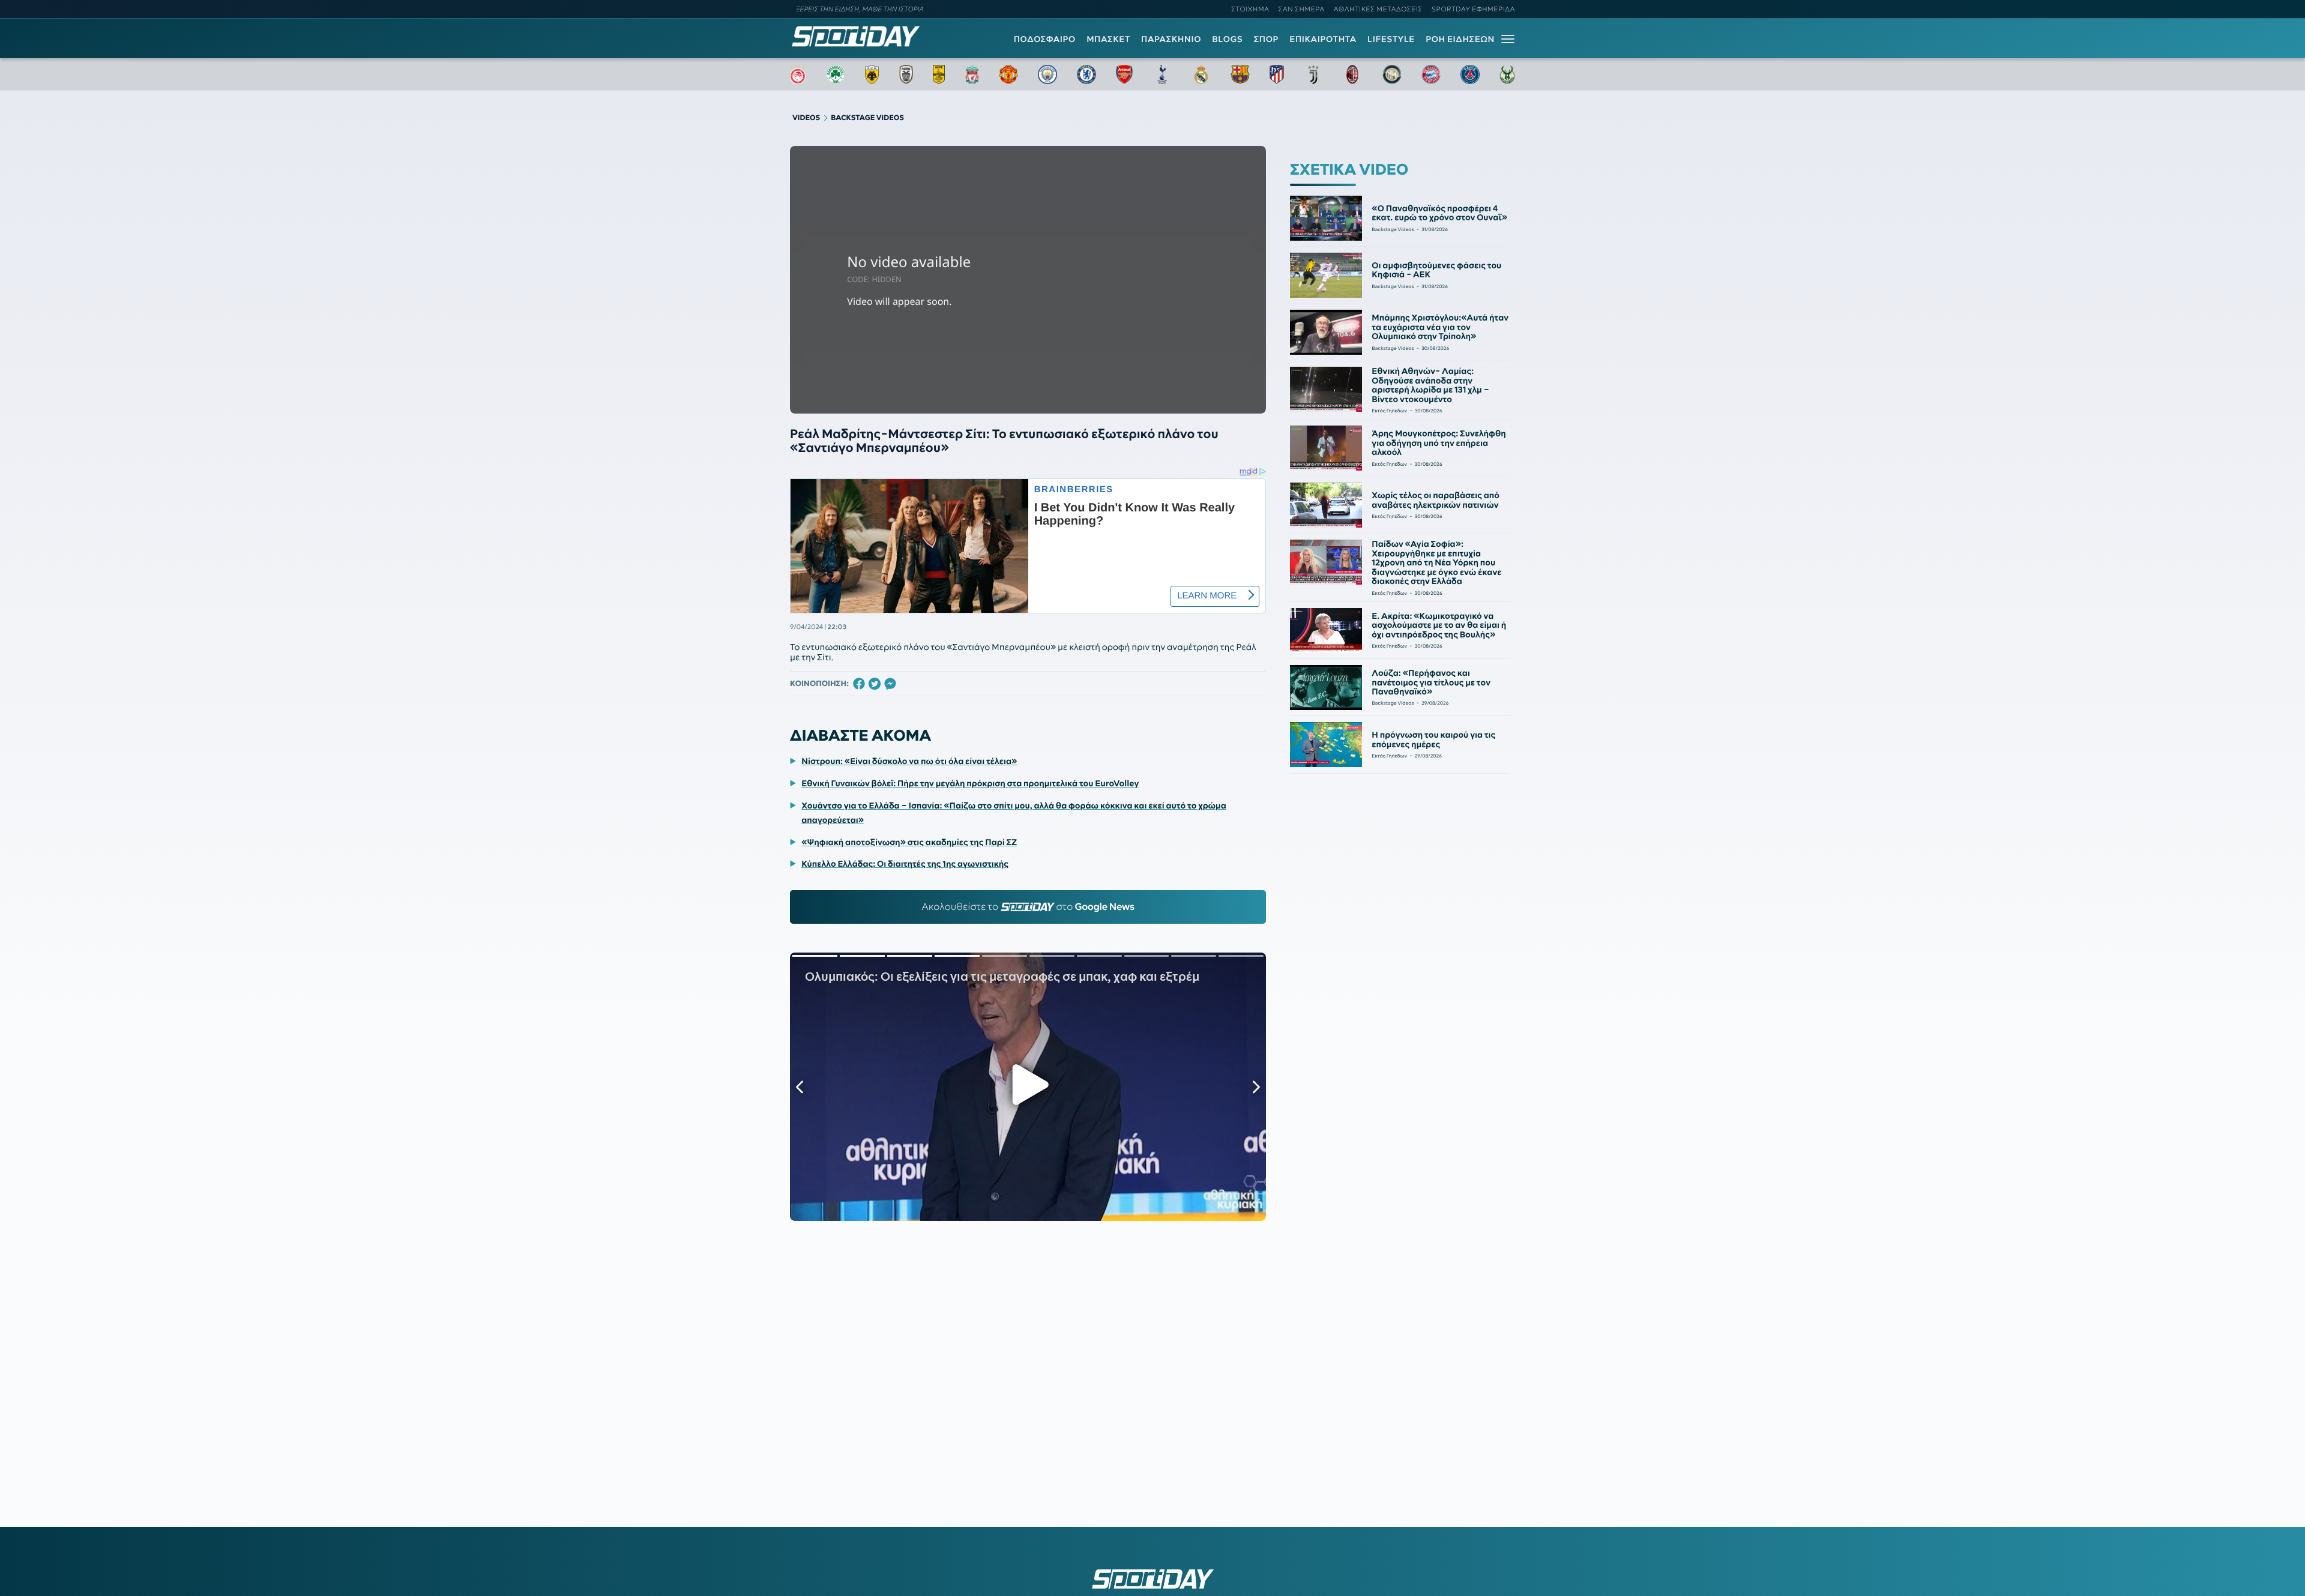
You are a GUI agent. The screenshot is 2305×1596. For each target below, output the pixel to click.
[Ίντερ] (1392, 74)
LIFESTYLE (1391, 39)
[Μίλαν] (1352, 74)
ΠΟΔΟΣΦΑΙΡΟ (1045, 39)
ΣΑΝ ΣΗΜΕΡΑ (1302, 9)
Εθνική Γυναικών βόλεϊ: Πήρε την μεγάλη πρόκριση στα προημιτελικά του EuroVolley (970, 783)
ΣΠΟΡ (1266, 39)
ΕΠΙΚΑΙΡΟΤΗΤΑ (1323, 39)
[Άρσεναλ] (1124, 74)
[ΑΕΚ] (872, 74)
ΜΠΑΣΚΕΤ (1108, 39)
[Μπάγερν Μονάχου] (1431, 74)
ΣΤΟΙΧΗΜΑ (1250, 9)
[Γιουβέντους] (1313, 74)
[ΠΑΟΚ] (906, 74)
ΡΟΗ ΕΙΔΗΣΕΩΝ (1460, 39)
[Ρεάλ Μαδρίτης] (1201, 74)
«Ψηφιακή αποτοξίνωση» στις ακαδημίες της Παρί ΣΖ (909, 842)
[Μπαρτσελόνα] (1240, 74)
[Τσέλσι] (1086, 74)
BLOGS (1227, 39)
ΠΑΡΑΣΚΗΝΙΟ (1171, 39)
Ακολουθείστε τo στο (1028, 907)
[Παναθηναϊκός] (836, 74)
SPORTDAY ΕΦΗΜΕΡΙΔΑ (1473, 9)
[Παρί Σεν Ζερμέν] (1470, 74)
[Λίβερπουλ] (972, 74)
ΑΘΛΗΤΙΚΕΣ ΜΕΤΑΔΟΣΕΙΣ (1378, 9)
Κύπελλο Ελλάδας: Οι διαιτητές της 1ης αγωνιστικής (905, 864)
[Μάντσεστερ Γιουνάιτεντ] (1008, 74)
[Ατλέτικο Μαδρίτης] (1277, 74)
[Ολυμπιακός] (798, 74)
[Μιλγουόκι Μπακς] (1507, 74)
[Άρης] (939, 74)
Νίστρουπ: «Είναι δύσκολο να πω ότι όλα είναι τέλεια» (909, 761)
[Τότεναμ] (1162, 74)
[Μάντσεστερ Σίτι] (1047, 74)
